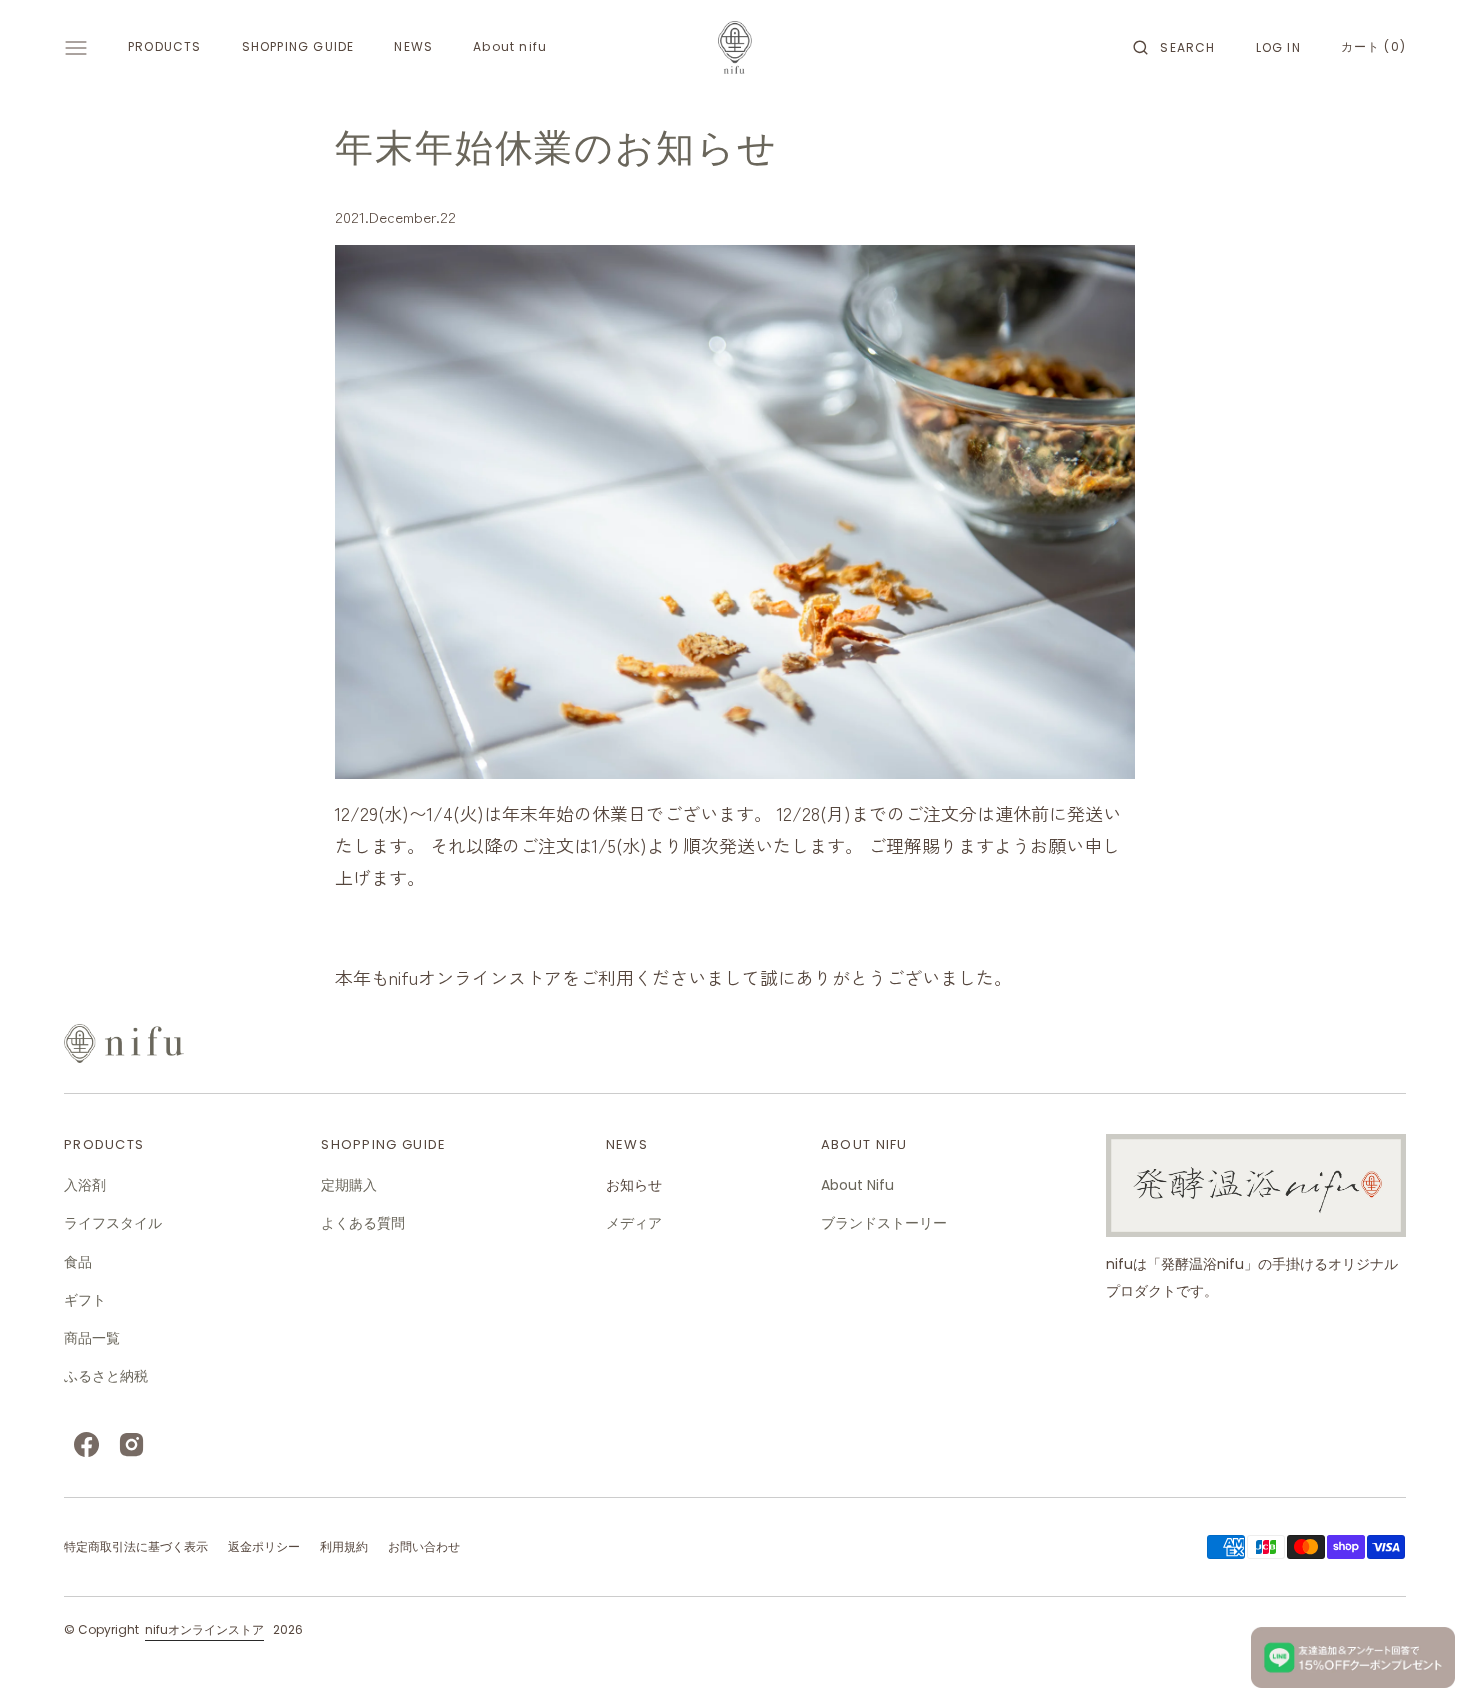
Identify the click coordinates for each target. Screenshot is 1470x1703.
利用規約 (344, 1546)
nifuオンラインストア (204, 1629)
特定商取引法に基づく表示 (136, 1546)
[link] (735, 1044)
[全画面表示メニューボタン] (76, 48)
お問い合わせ (424, 1546)
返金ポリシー (264, 1546)
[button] (1174, 48)
